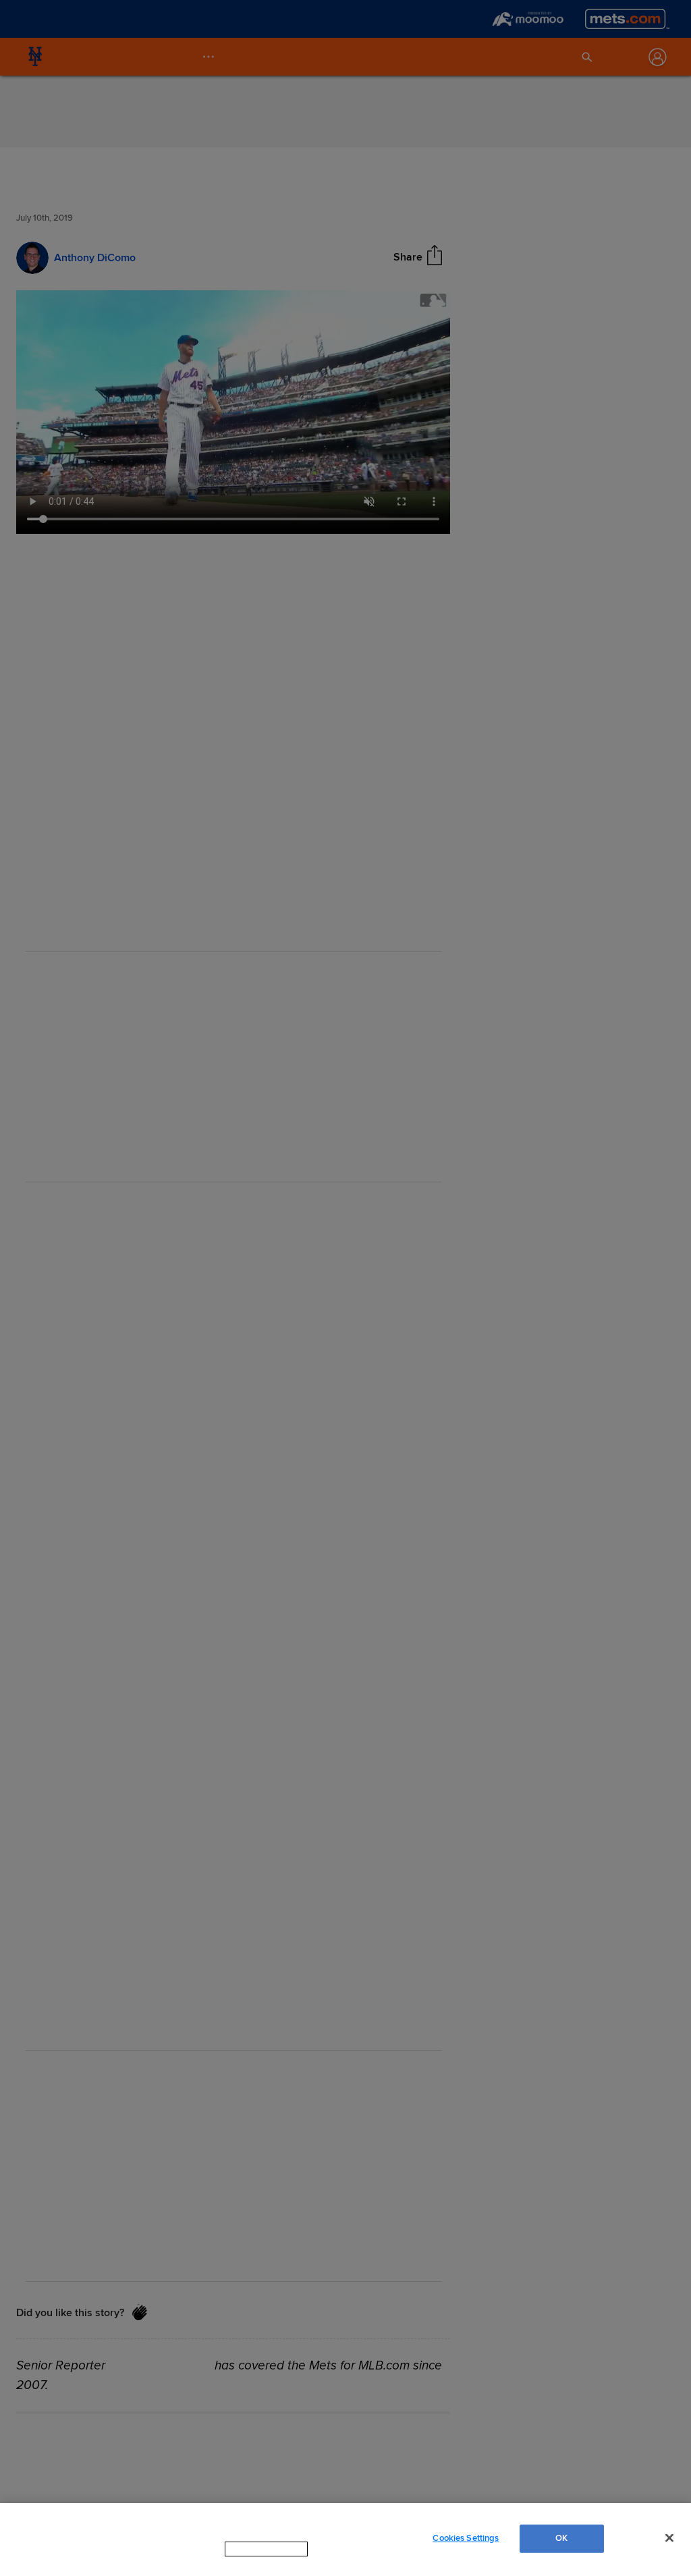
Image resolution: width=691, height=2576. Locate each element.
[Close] (669, 2544)
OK (561, 2544)
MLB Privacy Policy (248, 2562)
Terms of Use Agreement (352, 2562)
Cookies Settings (466, 2544)
